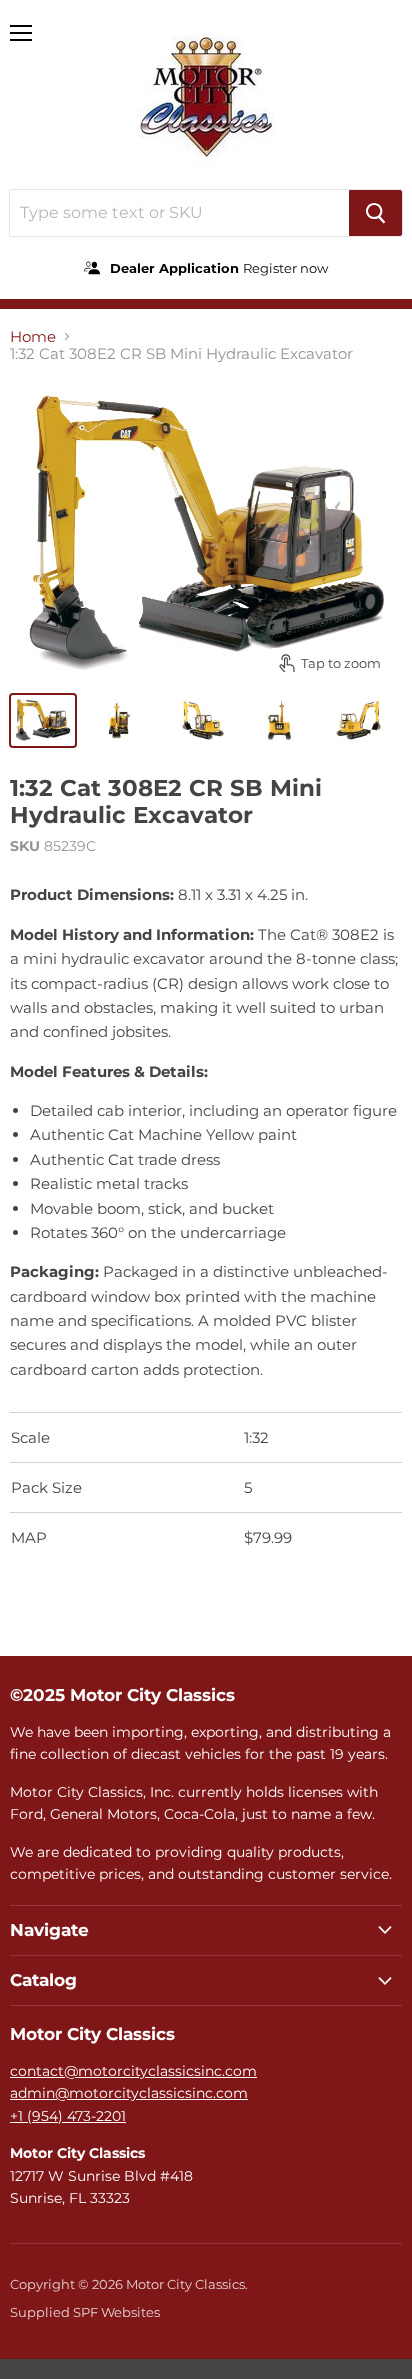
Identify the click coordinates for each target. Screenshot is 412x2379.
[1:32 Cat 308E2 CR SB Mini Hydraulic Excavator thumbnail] (43, 720)
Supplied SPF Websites (85, 2312)
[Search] (375, 213)
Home (33, 336)
